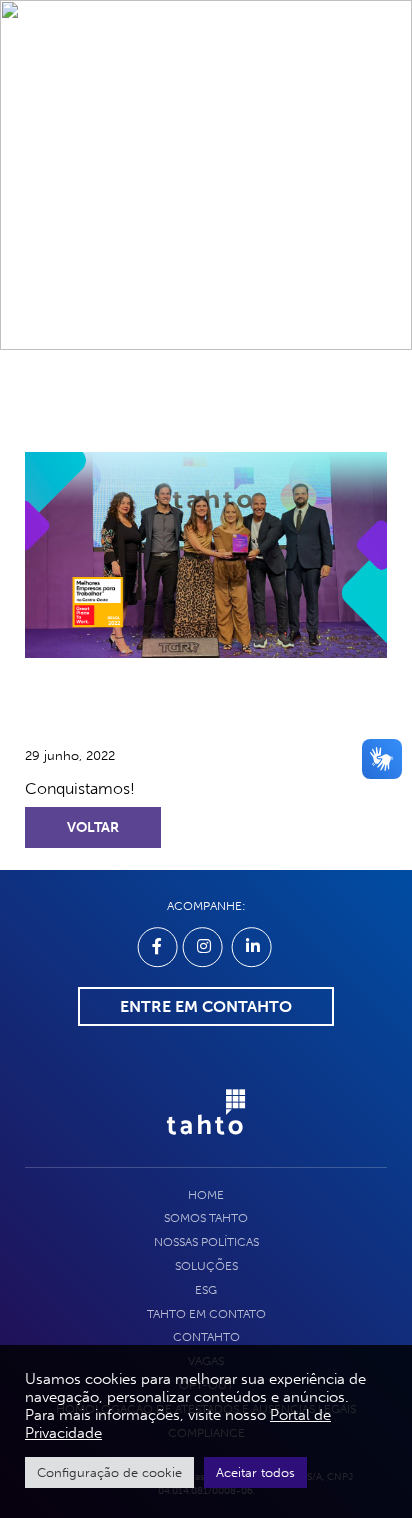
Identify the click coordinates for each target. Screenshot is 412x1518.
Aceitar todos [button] (255, 1472)
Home (206, 1195)
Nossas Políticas (206, 1242)
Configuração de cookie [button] (109, 1472)
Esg (206, 1290)
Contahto (206, 1337)
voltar (93, 827)
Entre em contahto (206, 1006)
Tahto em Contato (206, 1314)
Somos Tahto (206, 1218)
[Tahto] (206, 1145)
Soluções (206, 1266)
